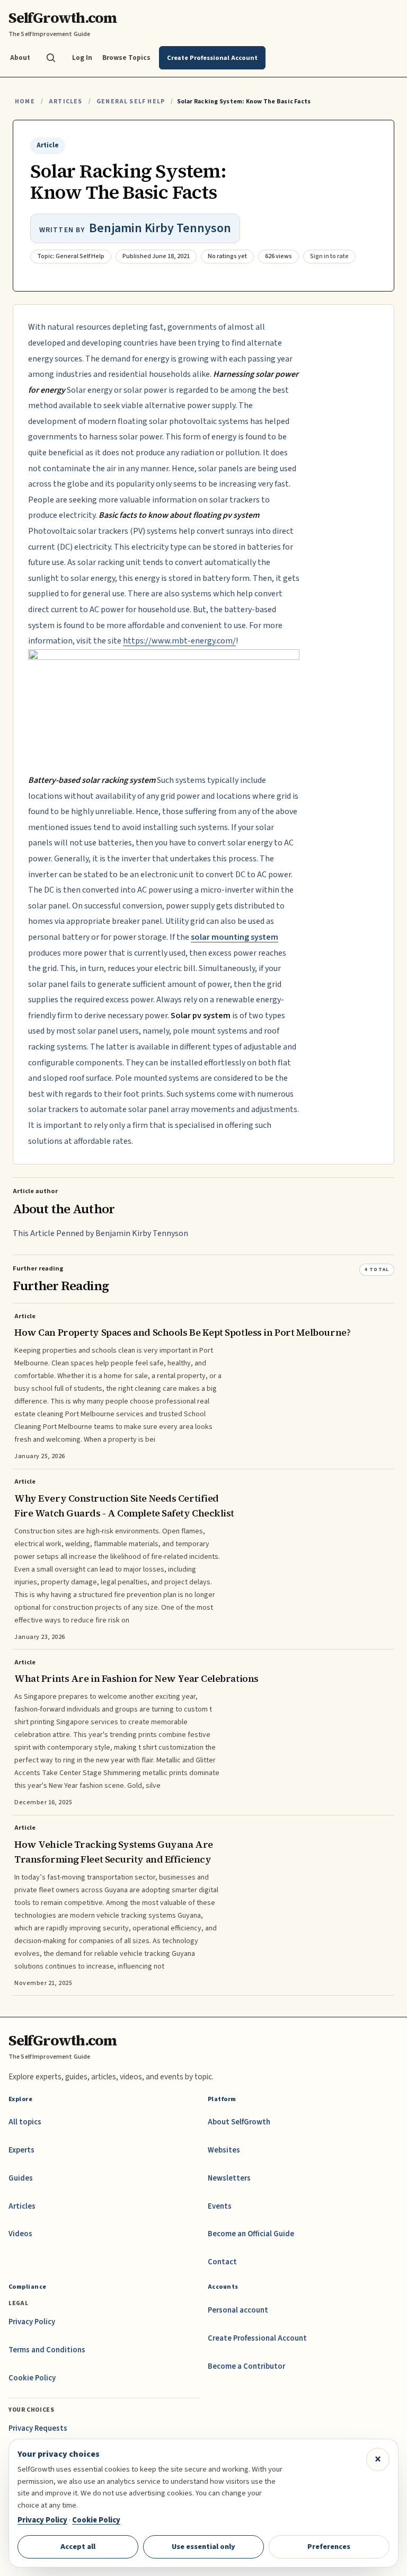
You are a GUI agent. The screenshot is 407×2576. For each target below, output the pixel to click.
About (20, 58)
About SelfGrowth (239, 2122)
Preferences (329, 2547)
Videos (20, 2234)
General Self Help (131, 102)
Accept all (78, 2547)
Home (25, 102)
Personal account (238, 2310)
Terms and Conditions (47, 2350)
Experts (21, 2150)
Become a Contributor (246, 2366)
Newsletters (229, 2178)
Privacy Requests (38, 2428)
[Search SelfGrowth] (51, 58)
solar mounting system (235, 937)
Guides (21, 2178)
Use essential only (203, 2547)
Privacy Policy (32, 2322)
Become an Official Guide (251, 2234)
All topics (25, 2122)
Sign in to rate (329, 256)
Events (220, 2206)
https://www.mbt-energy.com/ (179, 641)
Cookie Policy (32, 2378)
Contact (222, 2262)
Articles (65, 102)
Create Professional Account (257, 2338)
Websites (224, 2150)
